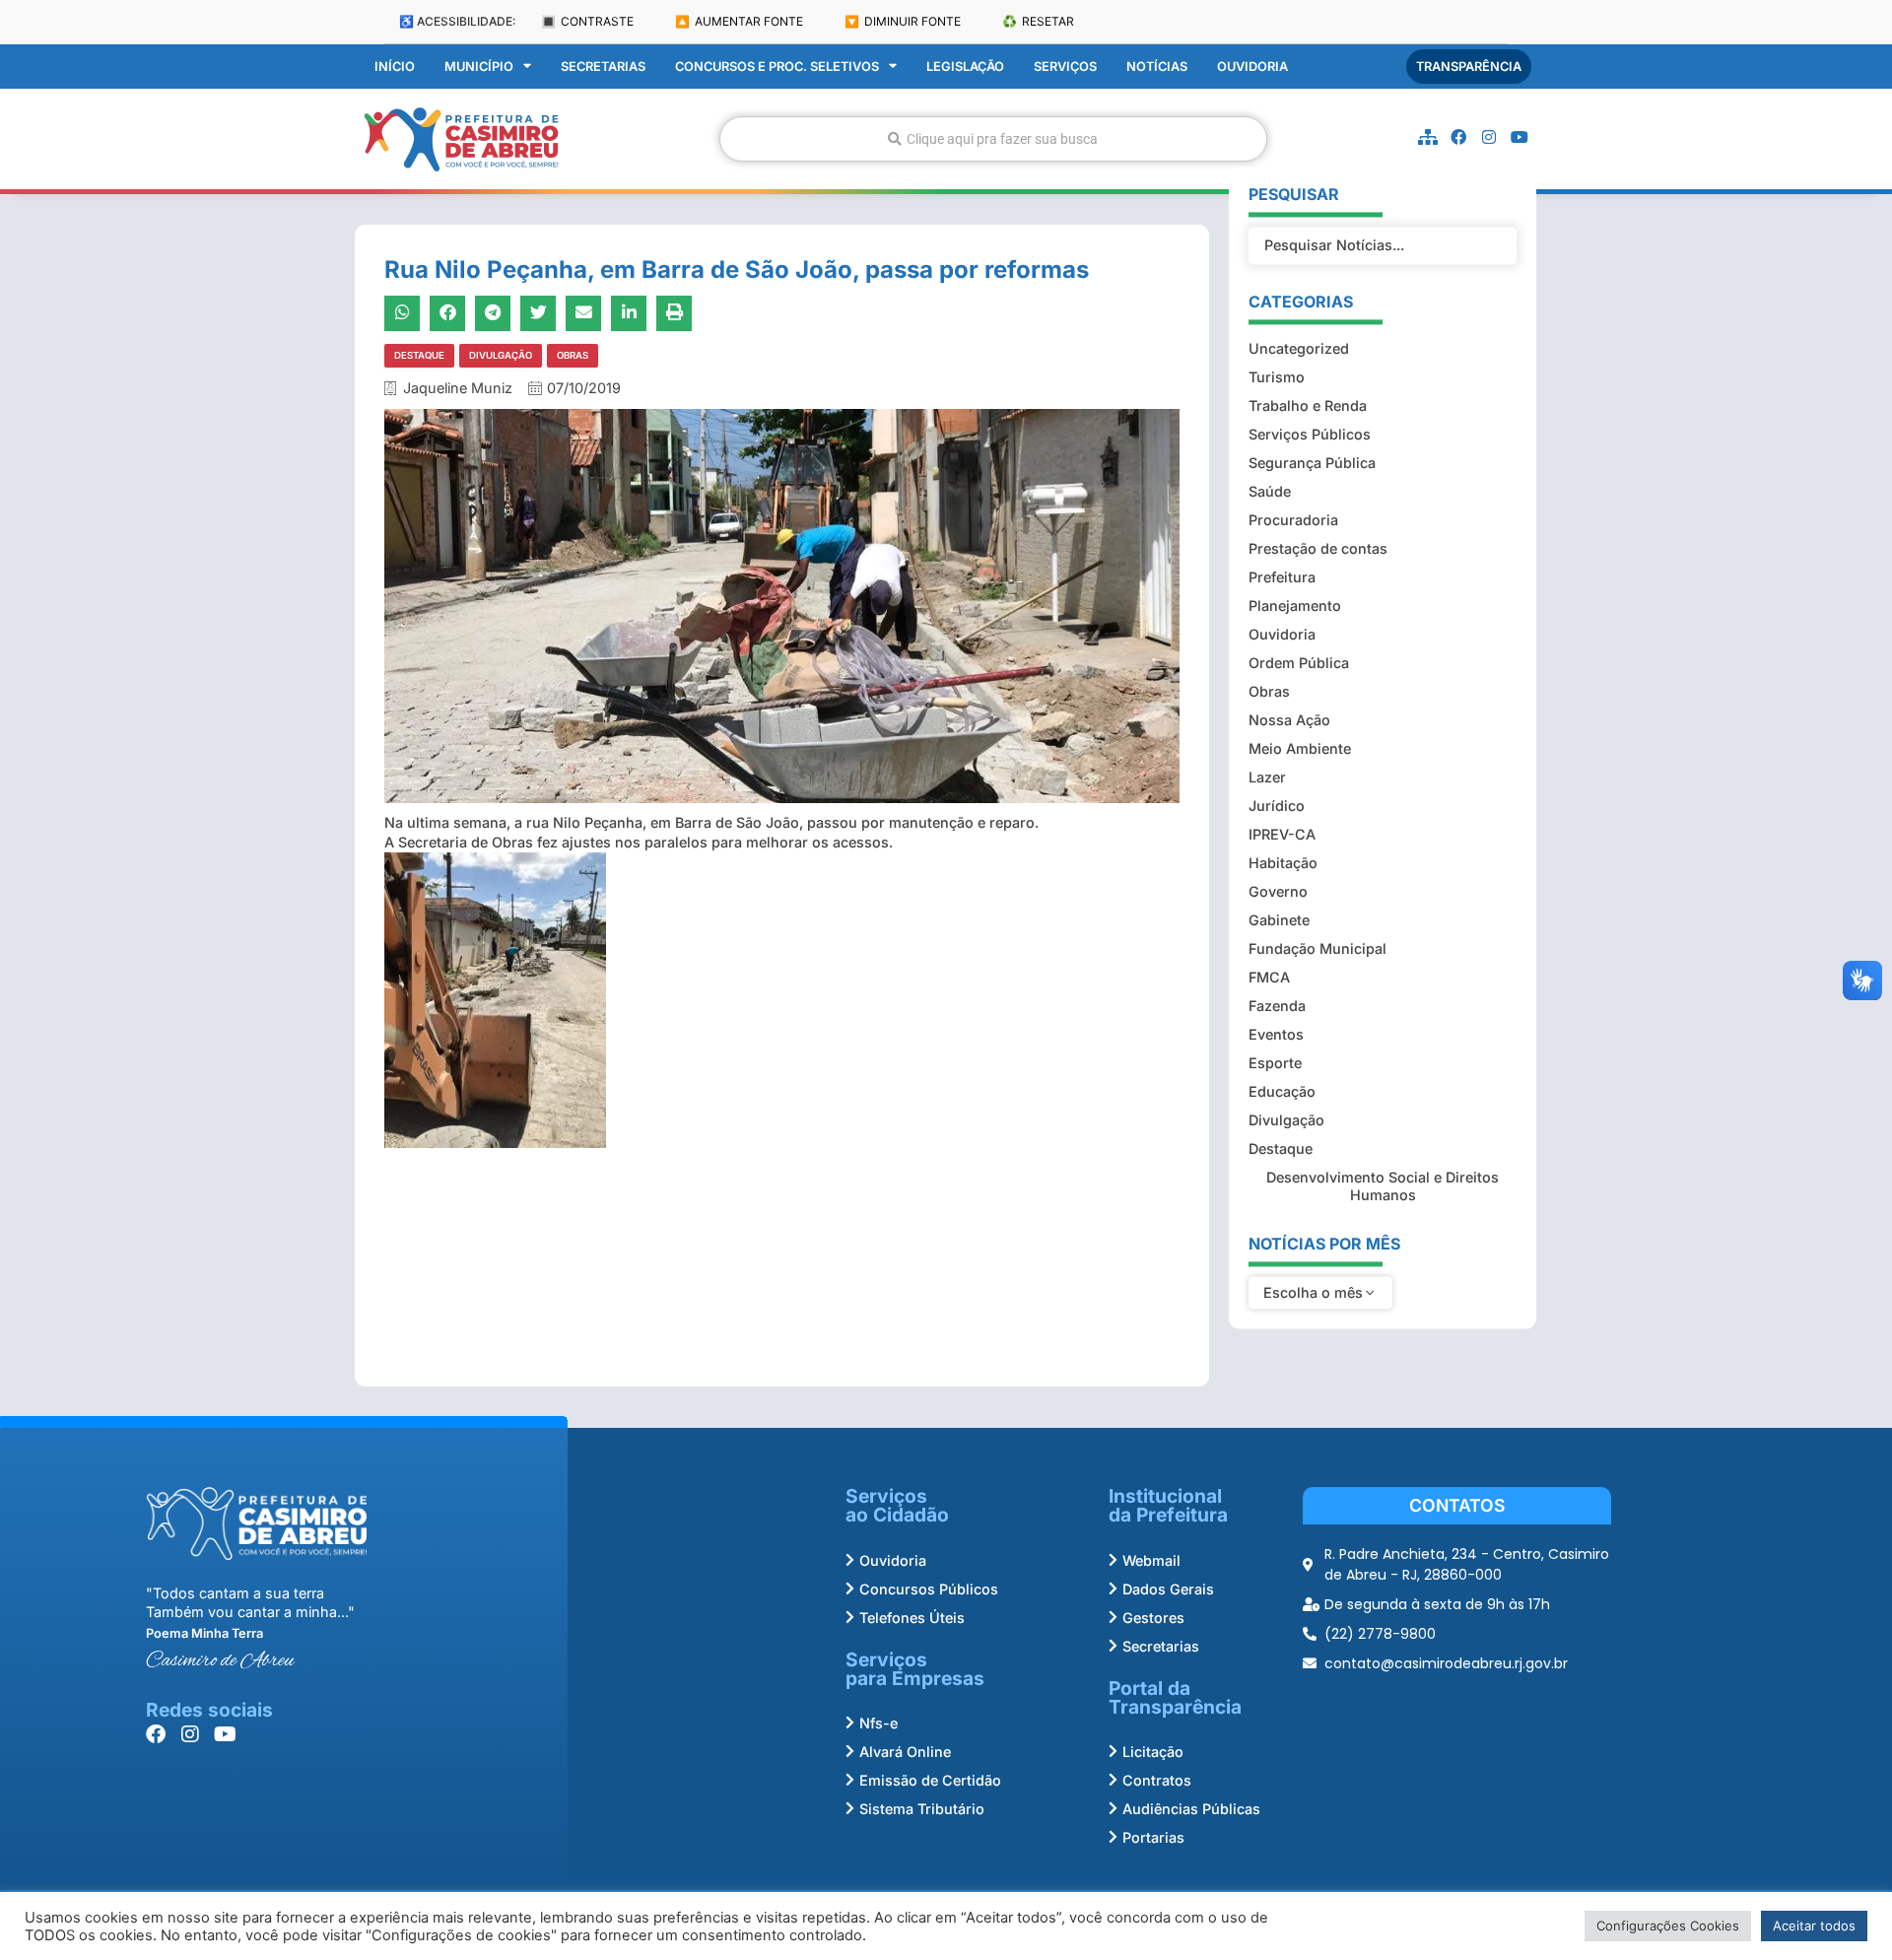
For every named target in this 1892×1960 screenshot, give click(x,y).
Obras (573, 355)
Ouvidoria (1252, 67)
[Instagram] (1489, 137)
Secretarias (603, 67)
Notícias (1157, 67)
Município (479, 67)
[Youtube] (1520, 137)
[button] (402, 313)
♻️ (1038, 21)
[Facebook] (1458, 137)
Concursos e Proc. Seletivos (777, 67)
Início (395, 67)
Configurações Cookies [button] (1668, 1926)
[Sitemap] (1428, 137)
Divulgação (501, 355)
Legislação (965, 67)
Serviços (1065, 67)
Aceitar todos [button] (1814, 1926)
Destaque (419, 355)
